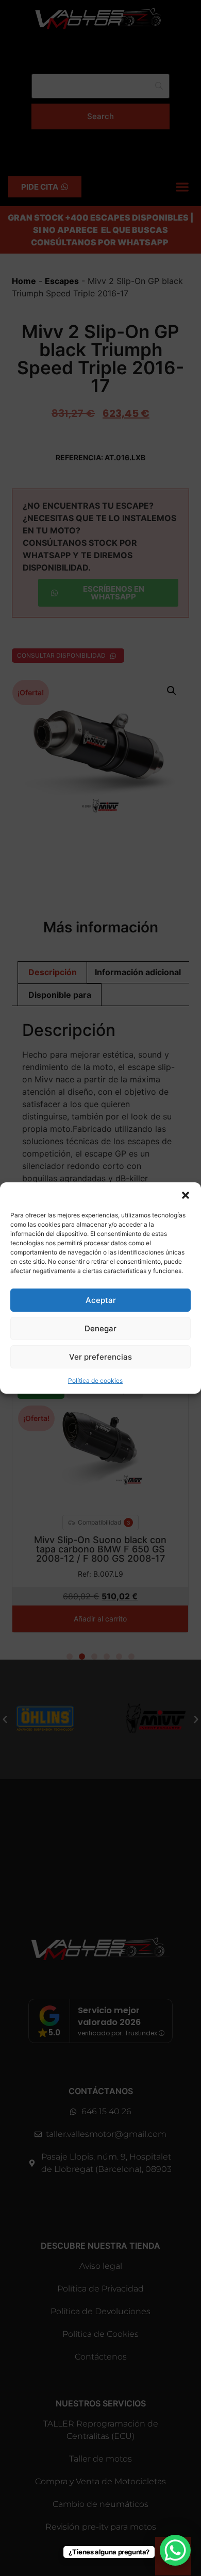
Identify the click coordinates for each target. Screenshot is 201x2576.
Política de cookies (95, 1381)
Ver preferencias (100, 1357)
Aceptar (101, 1300)
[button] (186, 1195)
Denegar (100, 1328)
